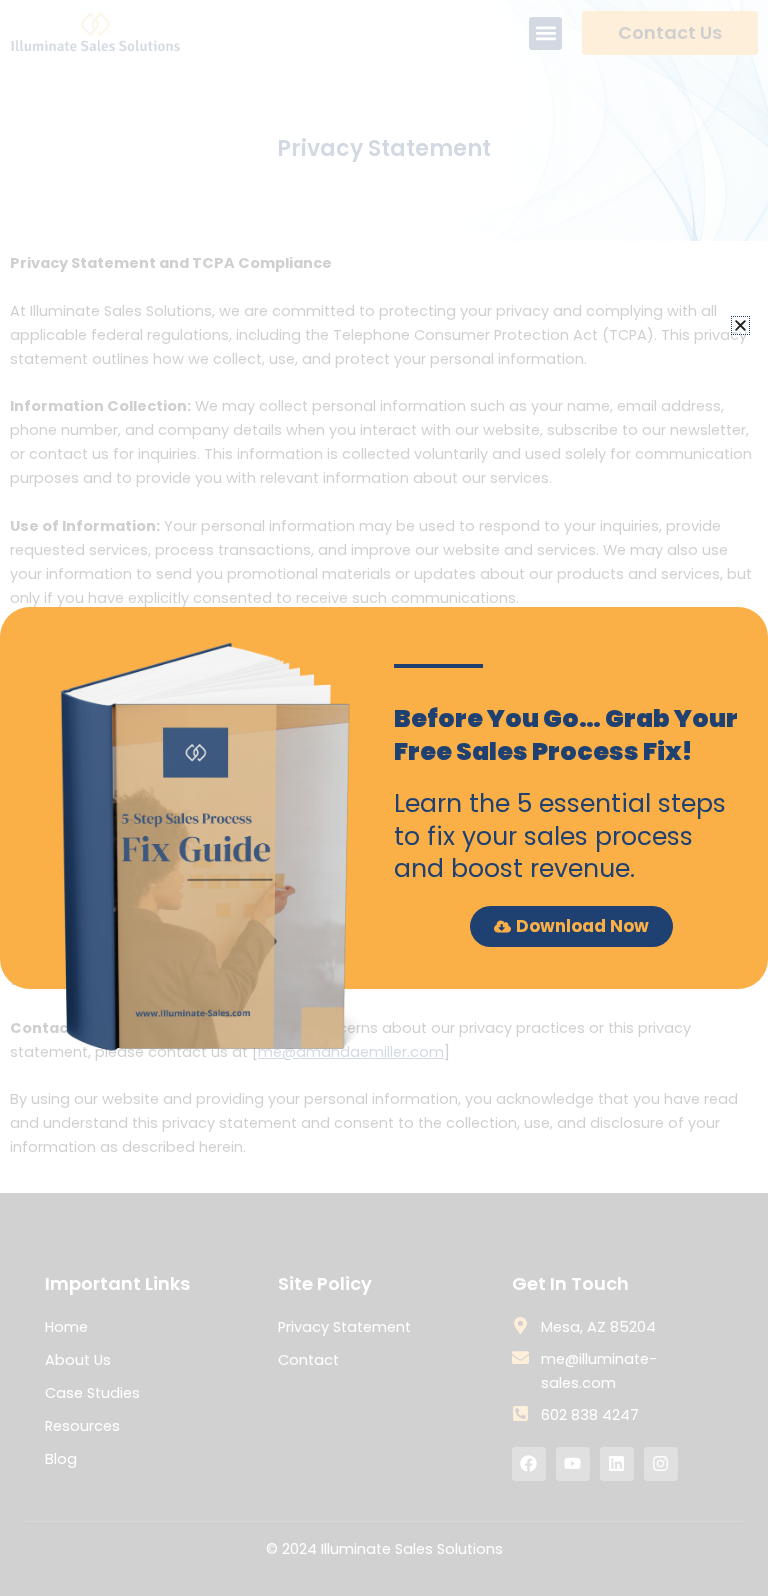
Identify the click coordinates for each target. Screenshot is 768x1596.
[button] (740, 325)
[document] (384, 798)
